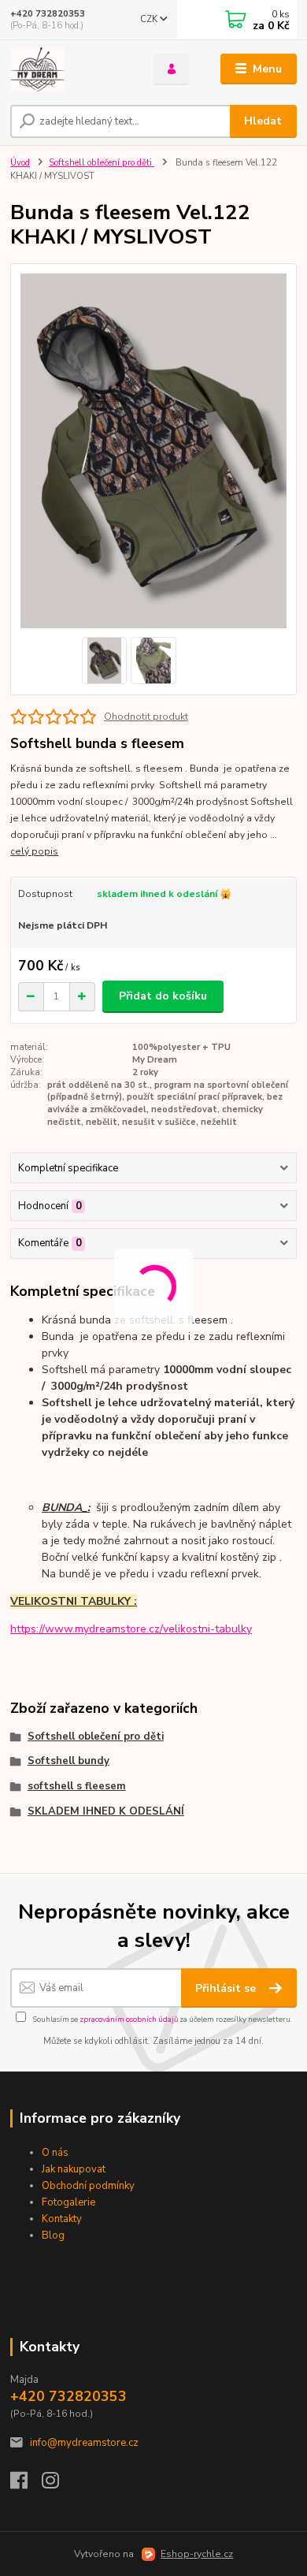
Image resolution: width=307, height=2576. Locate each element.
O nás (55, 2153)
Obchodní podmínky (88, 2186)
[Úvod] (70, 69)
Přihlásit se (227, 1988)
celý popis (34, 851)
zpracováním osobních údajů (129, 2019)
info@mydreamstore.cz (84, 2443)
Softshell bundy (68, 1761)
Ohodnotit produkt (146, 717)
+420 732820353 (48, 14)
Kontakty (62, 2219)
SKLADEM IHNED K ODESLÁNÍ (106, 1811)
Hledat (263, 121)
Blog (53, 2235)
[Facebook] (26, 2485)
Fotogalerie (68, 2202)
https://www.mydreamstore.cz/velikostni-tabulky (131, 1629)
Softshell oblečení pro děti (102, 163)
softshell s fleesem (77, 1786)
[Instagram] (57, 2485)
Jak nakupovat (74, 2169)
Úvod (20, 163)
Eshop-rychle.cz (197, 2554)
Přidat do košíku (163, 996)
